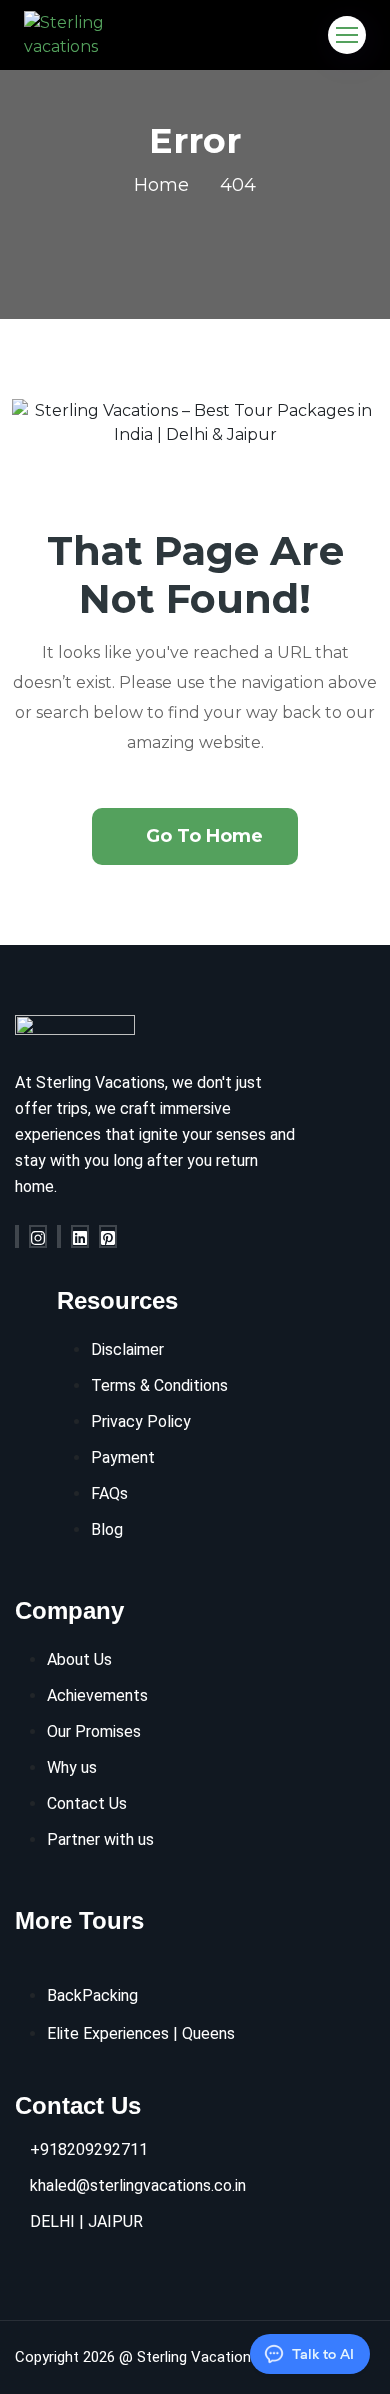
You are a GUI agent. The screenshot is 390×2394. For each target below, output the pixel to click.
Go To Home (204, 836)
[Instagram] (38, 1236)
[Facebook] (17, 1236)
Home (161, 185)
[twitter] (59, 1236)
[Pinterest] (108, 1236)
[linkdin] (80, 1236)
